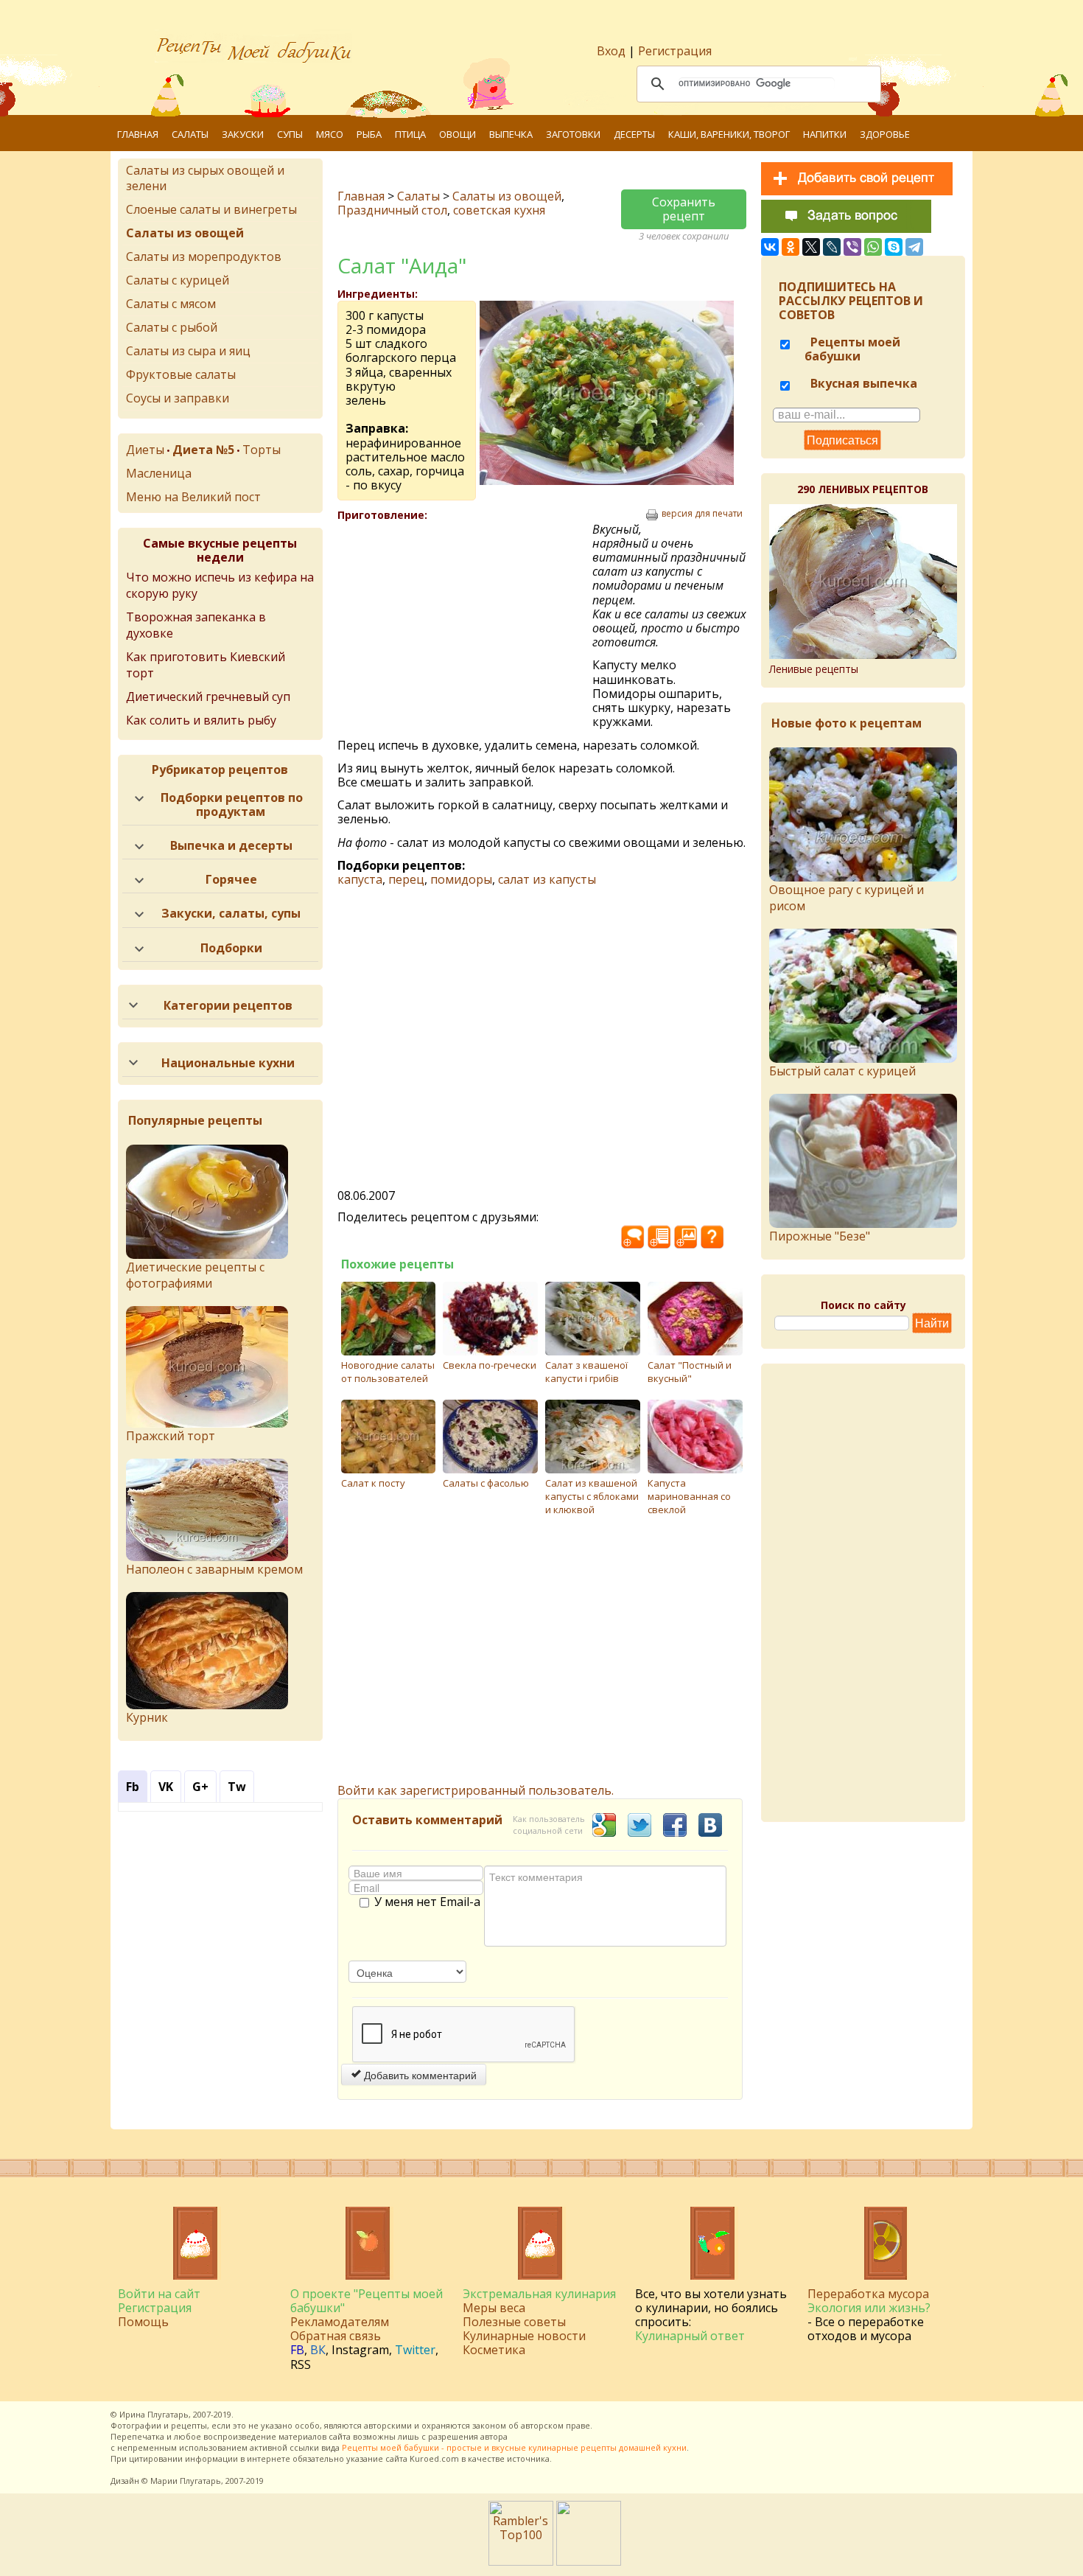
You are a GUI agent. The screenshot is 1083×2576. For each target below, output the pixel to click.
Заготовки (573, 134)
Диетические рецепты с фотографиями (195, 1275)
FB (297, 2350)
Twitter (415, 2350)
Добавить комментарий (419, 2075)
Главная (138, 134)
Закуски (243, 134)
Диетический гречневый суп (208, 697)
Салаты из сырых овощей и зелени (205, 178)
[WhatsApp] (873, 247)
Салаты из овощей (507, 196)
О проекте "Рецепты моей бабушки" (367, 2301)
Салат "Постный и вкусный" (690, 1372)
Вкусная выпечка (862, 383)
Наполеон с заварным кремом (214, 1569)
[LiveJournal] (832, 247)
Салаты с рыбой (172, 327)
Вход (611, 51)
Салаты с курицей (178, 280)
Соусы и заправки (178, 398)
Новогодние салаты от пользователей (388, 1372)
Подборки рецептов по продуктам (232, 804)
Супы (290, 134)
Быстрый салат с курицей (842, 1071)
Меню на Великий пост (193, 497)
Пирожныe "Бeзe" (820, 1236)
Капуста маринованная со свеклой (689, 1496)
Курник (147, 1717)
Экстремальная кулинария (539, 2294)
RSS (301, 2364)
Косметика (494, 2350)
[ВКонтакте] (770, 247)
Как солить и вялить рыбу (201, 720)
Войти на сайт (159, 2294)
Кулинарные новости (524, 2336)
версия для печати (702, 514)
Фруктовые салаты (181, 374)
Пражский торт (171, 1436)
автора (494, 2436)
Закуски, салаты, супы (231, 913)
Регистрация (675, 51)
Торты (262, 450)
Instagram (360, 2350)
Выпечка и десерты (231, 845)
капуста (360, 879)
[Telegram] (914, 247)
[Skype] (894, 247)
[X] (811, 247)
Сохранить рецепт (684, 209)
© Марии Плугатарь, (182, 2481)
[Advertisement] (465, 629)
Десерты (634, 134)
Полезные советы (514, 2322)
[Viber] (852, 247)
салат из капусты (547, 879)
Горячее (231, 879)
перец (406, 879)
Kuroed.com (434, 2458)
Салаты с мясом (171, 304)
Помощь (143, 2322)
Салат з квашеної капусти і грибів (586, 1372)
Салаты (190, 134)
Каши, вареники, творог (729, 134)
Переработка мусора (868, 2294)
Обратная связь (336, 2336)
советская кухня (499, 210)
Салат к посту (373, 1483)
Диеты (145, 450)
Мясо (330, 134)
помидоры (461, 879)
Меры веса (494, 2308)
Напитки (825, 134)
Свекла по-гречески (490, 1365)
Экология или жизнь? (869, 2308)
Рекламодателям (340, 2322)
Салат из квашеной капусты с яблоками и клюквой (592, 1496)
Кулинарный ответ (690, 2336)
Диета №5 (203, 450)
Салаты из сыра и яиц (188, 351)
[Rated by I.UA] (589, 2561)
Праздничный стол (392, 210)
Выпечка (511, 134)
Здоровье (885, 134)
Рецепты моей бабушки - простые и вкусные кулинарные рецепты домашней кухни (514, 2447)
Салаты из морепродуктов (204, 256)
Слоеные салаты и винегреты (211, 209)
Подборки (231, 948)
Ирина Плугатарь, (155, 2414)
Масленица (159, 473)
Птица (410, 134)
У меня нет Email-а (427, 1902)
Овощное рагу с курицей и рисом (847, 898)
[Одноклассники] (791, 247)
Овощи (458, 134)
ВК (318, 2350)
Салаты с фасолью (486, 1483)
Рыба (369, 134)
